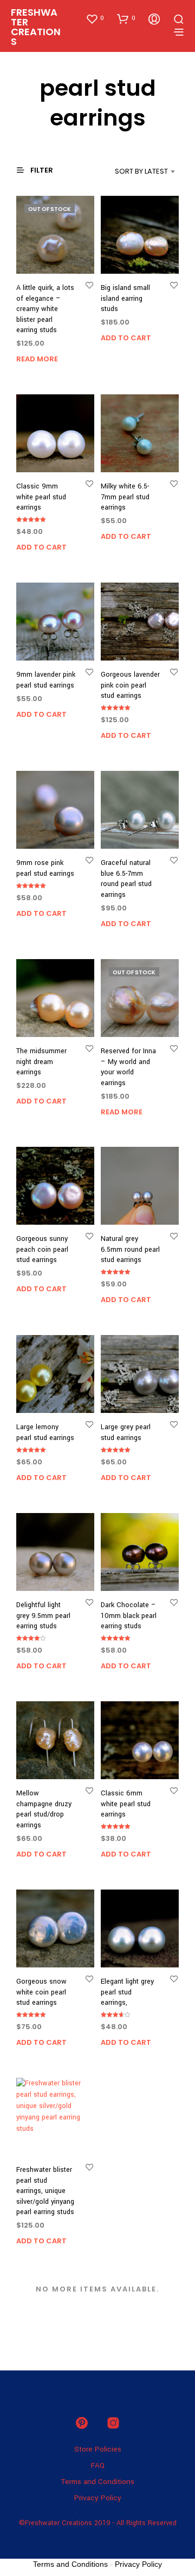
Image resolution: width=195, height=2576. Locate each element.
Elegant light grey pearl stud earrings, (127, 1992)
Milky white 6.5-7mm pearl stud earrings (125, 497)
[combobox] (130, 171)
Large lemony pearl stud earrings (45, 1432)
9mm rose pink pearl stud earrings (45, 868)
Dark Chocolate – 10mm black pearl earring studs (129, 1616)
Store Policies (98, 2449)
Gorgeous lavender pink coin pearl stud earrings (130, 685)
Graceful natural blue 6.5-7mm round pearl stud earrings (126, 879)
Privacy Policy (98, 2498)
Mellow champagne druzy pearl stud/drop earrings (44, 1809)
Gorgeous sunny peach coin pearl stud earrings (42, 1249)
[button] (95, 18)
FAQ (98, 2465)
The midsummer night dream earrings (41, 1062)
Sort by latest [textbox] (141, 171)
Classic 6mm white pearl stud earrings (126, 1804)
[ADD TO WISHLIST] (89, 285)
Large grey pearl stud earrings (126, 1432)
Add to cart (126, 338)
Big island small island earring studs (125, 298)
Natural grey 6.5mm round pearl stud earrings (130, 1249)
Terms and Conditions (97, 2482)
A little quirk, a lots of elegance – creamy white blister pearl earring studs (45, 309)
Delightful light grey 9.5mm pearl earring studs (43, 1616)
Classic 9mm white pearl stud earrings (41, 497)
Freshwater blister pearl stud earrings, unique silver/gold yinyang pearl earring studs (45, 2191)
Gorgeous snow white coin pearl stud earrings (41, 1992)
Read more (37, 359)
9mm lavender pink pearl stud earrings (46, 680)
